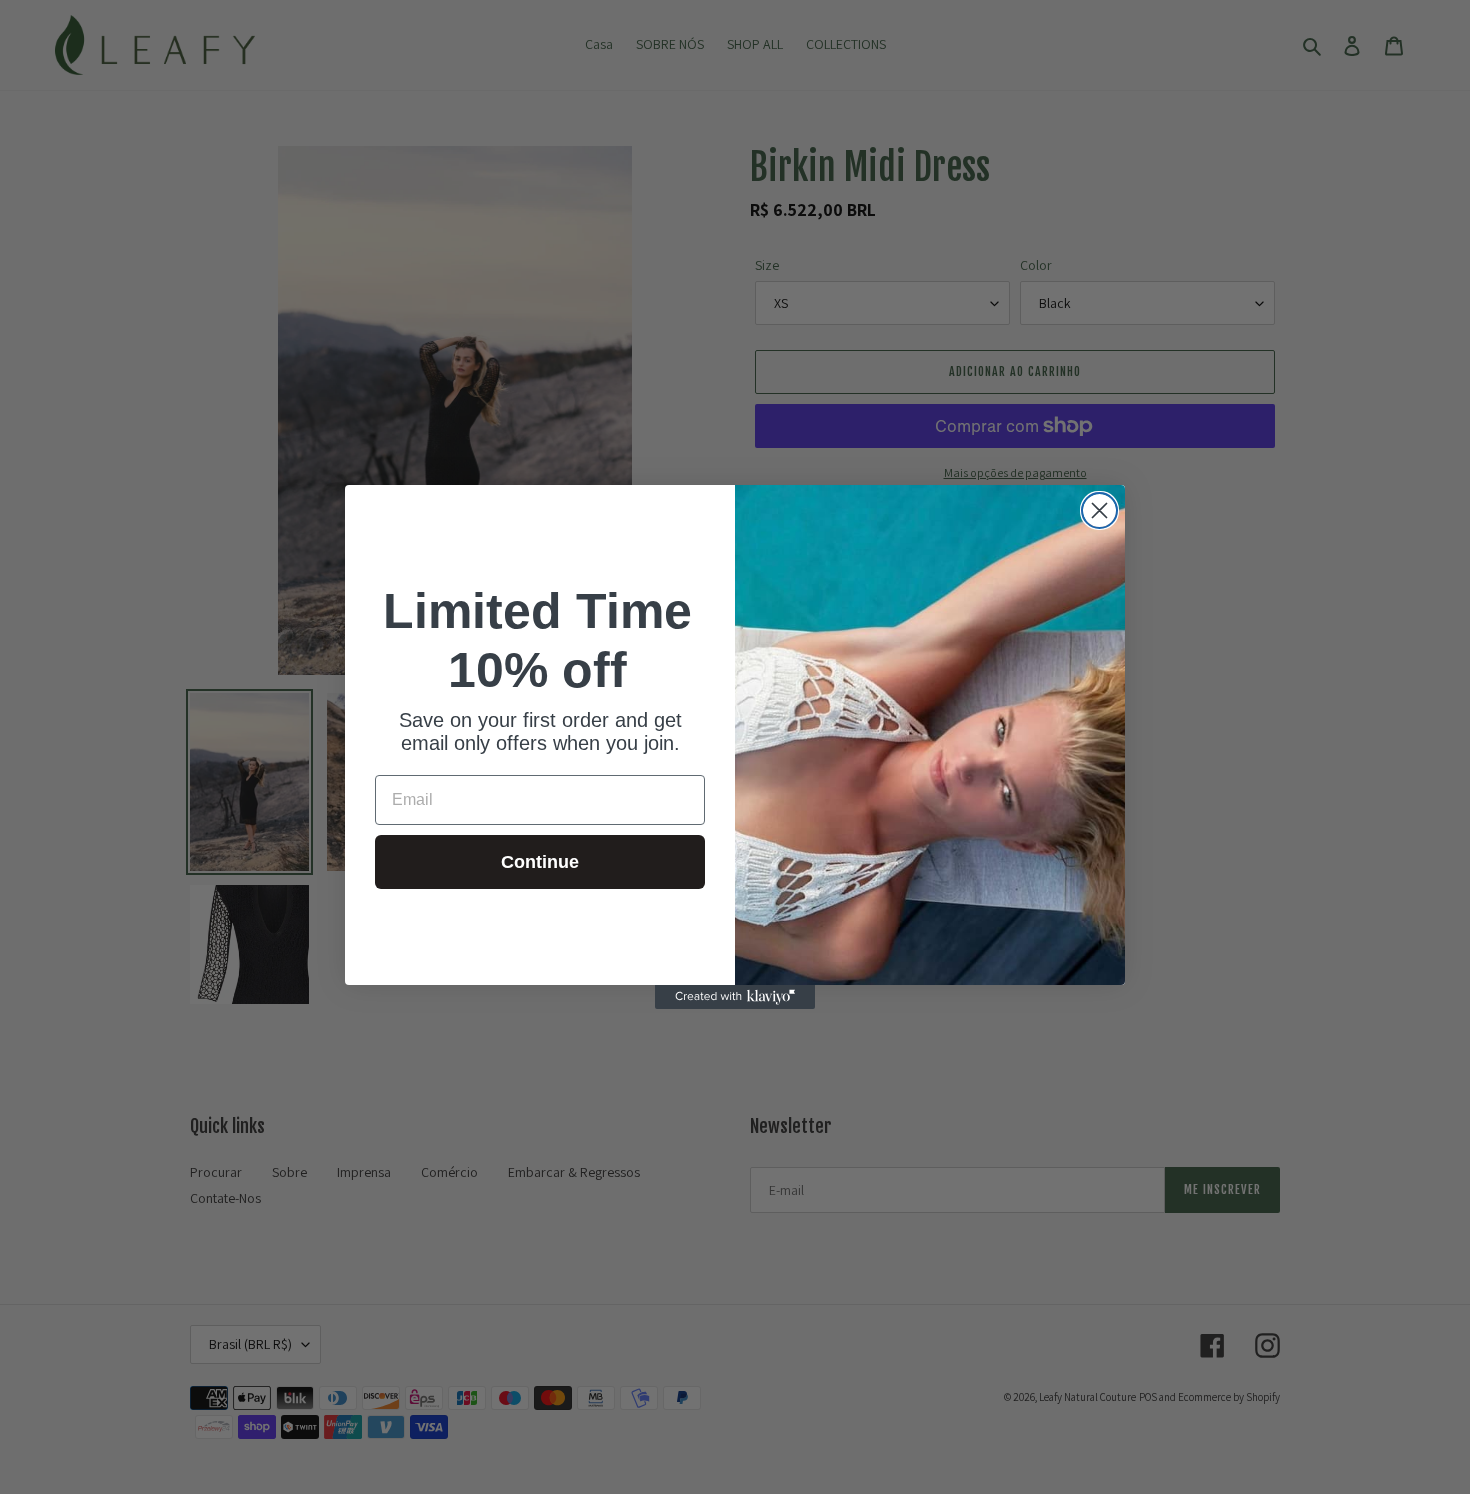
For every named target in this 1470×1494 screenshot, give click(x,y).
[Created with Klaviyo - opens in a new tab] (735, 997)
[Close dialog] (1099, 510)
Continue (540, 862)
